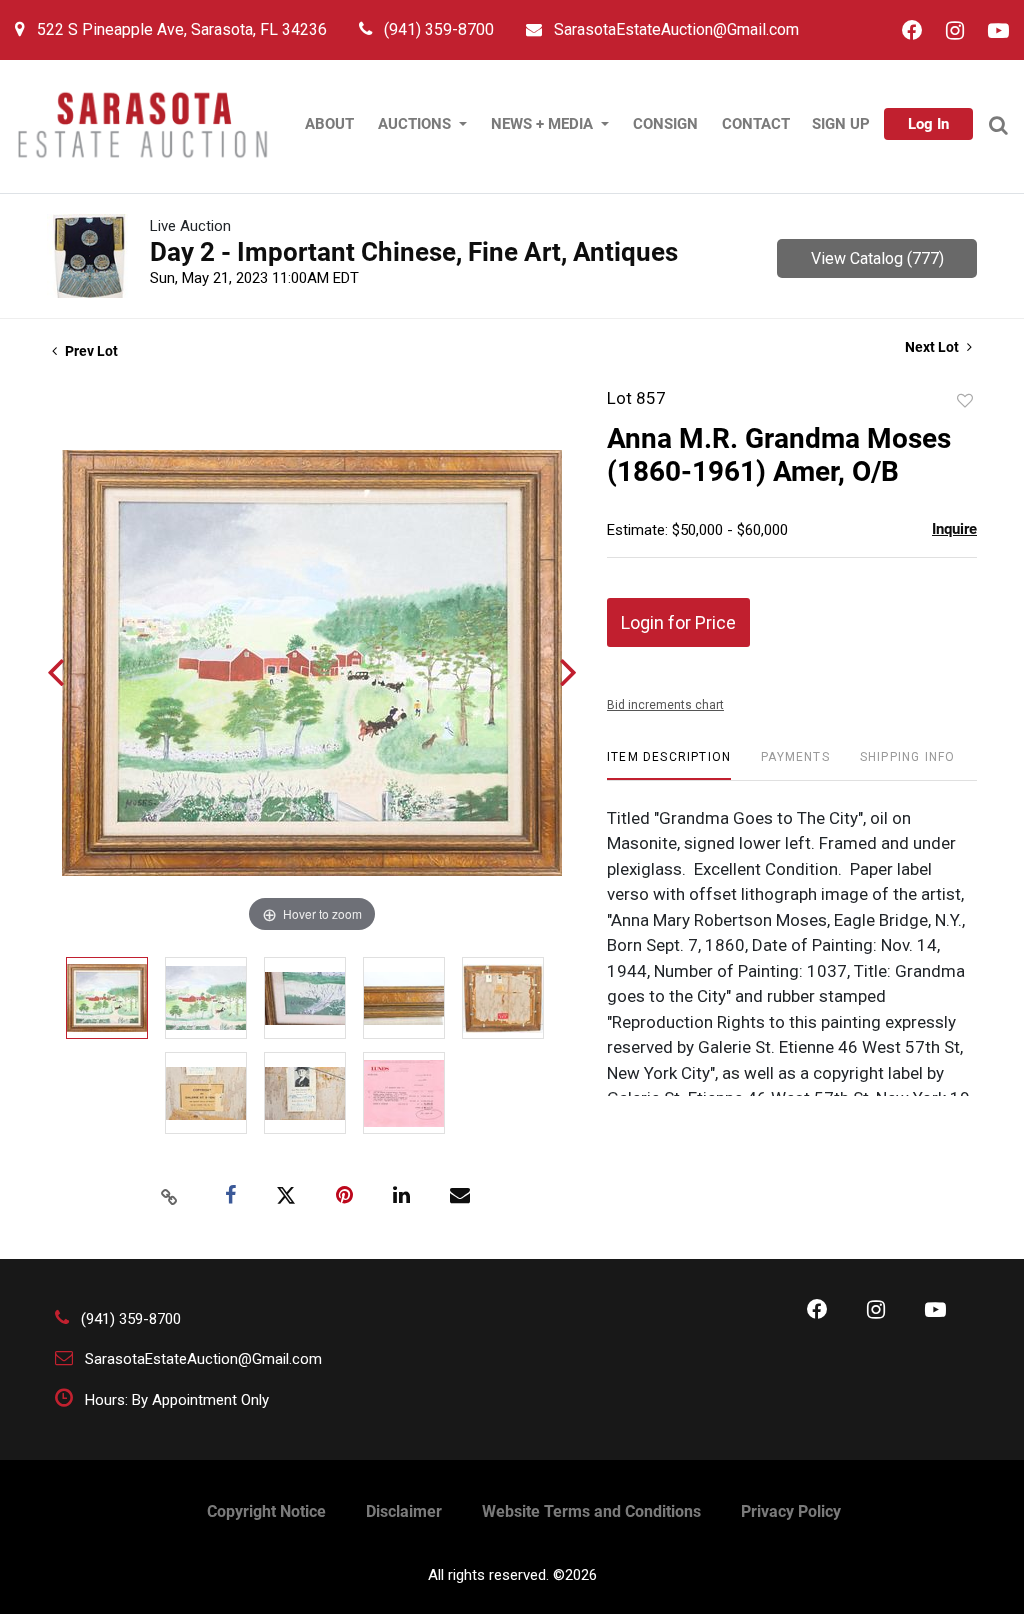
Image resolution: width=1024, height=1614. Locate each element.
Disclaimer (404, 1511)
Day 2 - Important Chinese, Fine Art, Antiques (414, 252)
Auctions (416, 124)
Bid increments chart (665, 705)
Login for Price (678, 622)
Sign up (841, 124)
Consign (665, 124)
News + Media (544, 124)
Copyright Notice (266, 1511)
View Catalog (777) (877, 258)
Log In (928, 124)
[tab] (669, 764)
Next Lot (933, 347)
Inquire (954, 529)
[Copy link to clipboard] (170, 1196)
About (329, 124)
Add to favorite (965, 401)
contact (756, 124)
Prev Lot (90, 351)
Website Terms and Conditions (591, 1511)
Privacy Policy (791, 1511)
